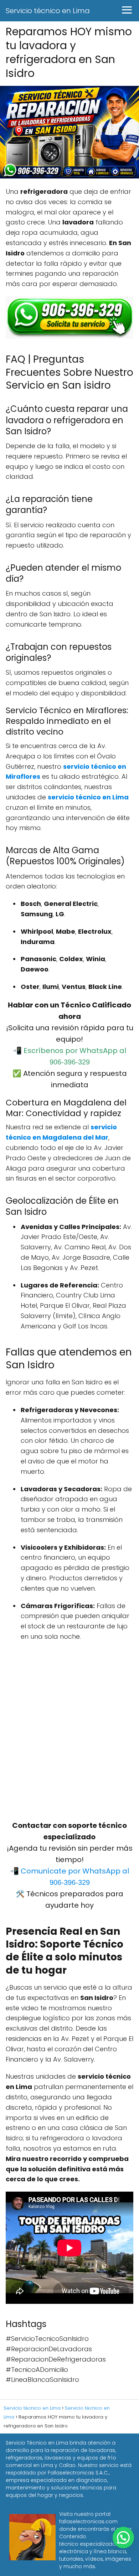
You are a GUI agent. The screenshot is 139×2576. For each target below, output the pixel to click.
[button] (123, 2538)
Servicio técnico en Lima (48, 11)
